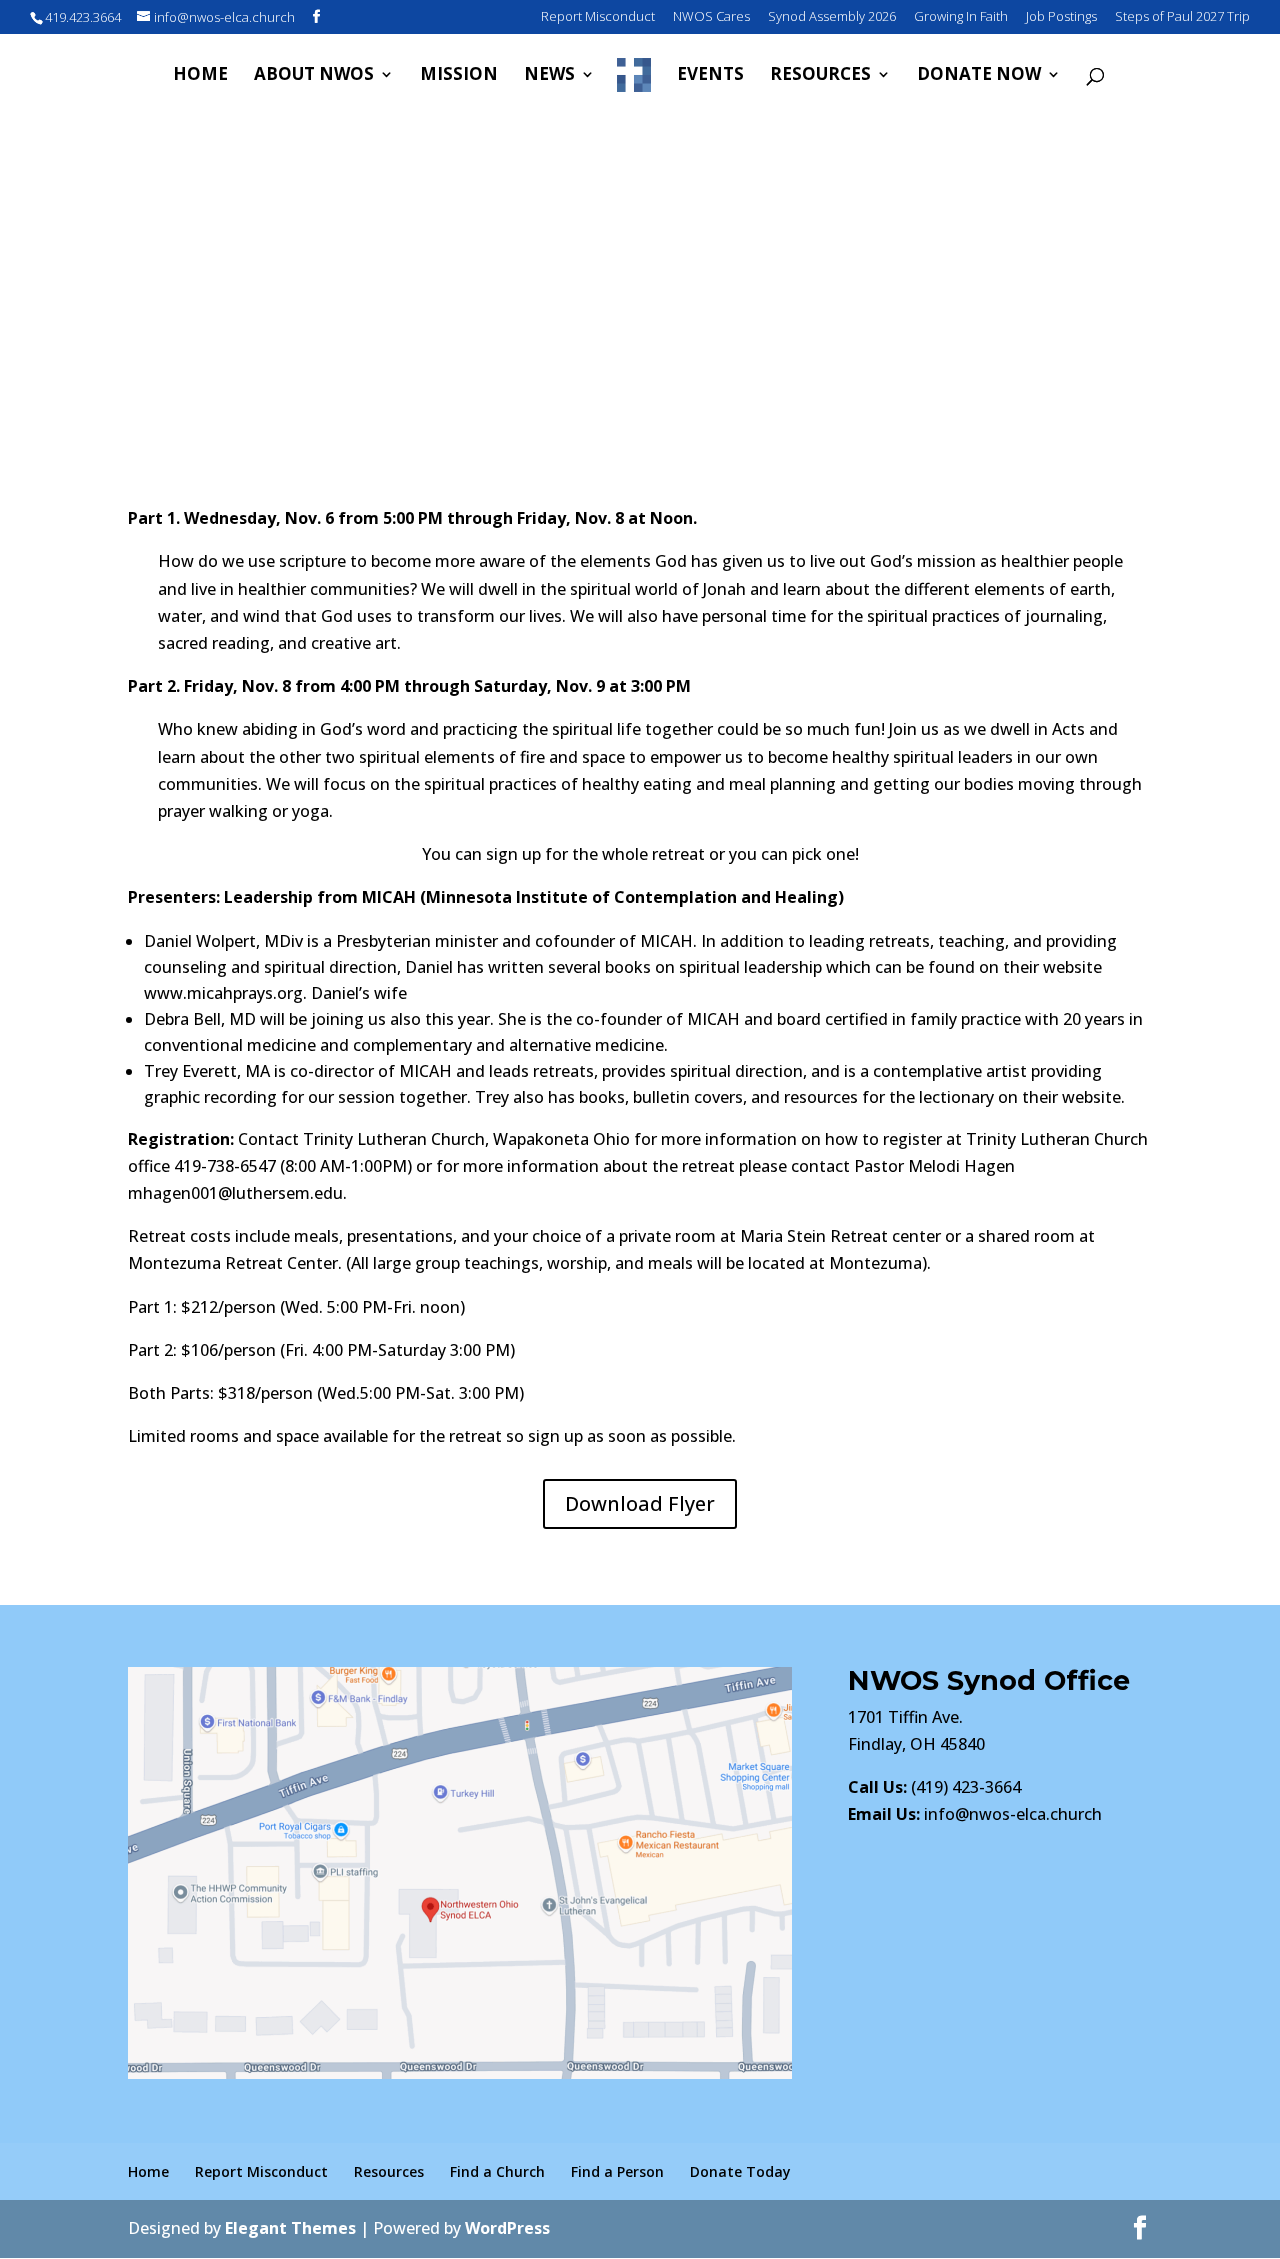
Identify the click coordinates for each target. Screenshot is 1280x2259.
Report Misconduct (598, 17)
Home (200, 76)
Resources (820, 76)
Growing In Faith (961, 17)
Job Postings (1061, 17)
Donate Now (979, 76)
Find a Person (617, 2171)
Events (710, 76)
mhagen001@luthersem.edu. (237, 1193)
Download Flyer (640, 1503)
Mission (459, 76)
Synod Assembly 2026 (832, 17)
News (549, 76)
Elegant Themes (290, 2228)
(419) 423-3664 (934, 1787)
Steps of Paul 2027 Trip (1182, 17)
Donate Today (740, 2171)
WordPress (507, 2228)
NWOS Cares (711, 17)
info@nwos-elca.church (1013, 1814)
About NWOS (314, 76)
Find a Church (497, 2171)
